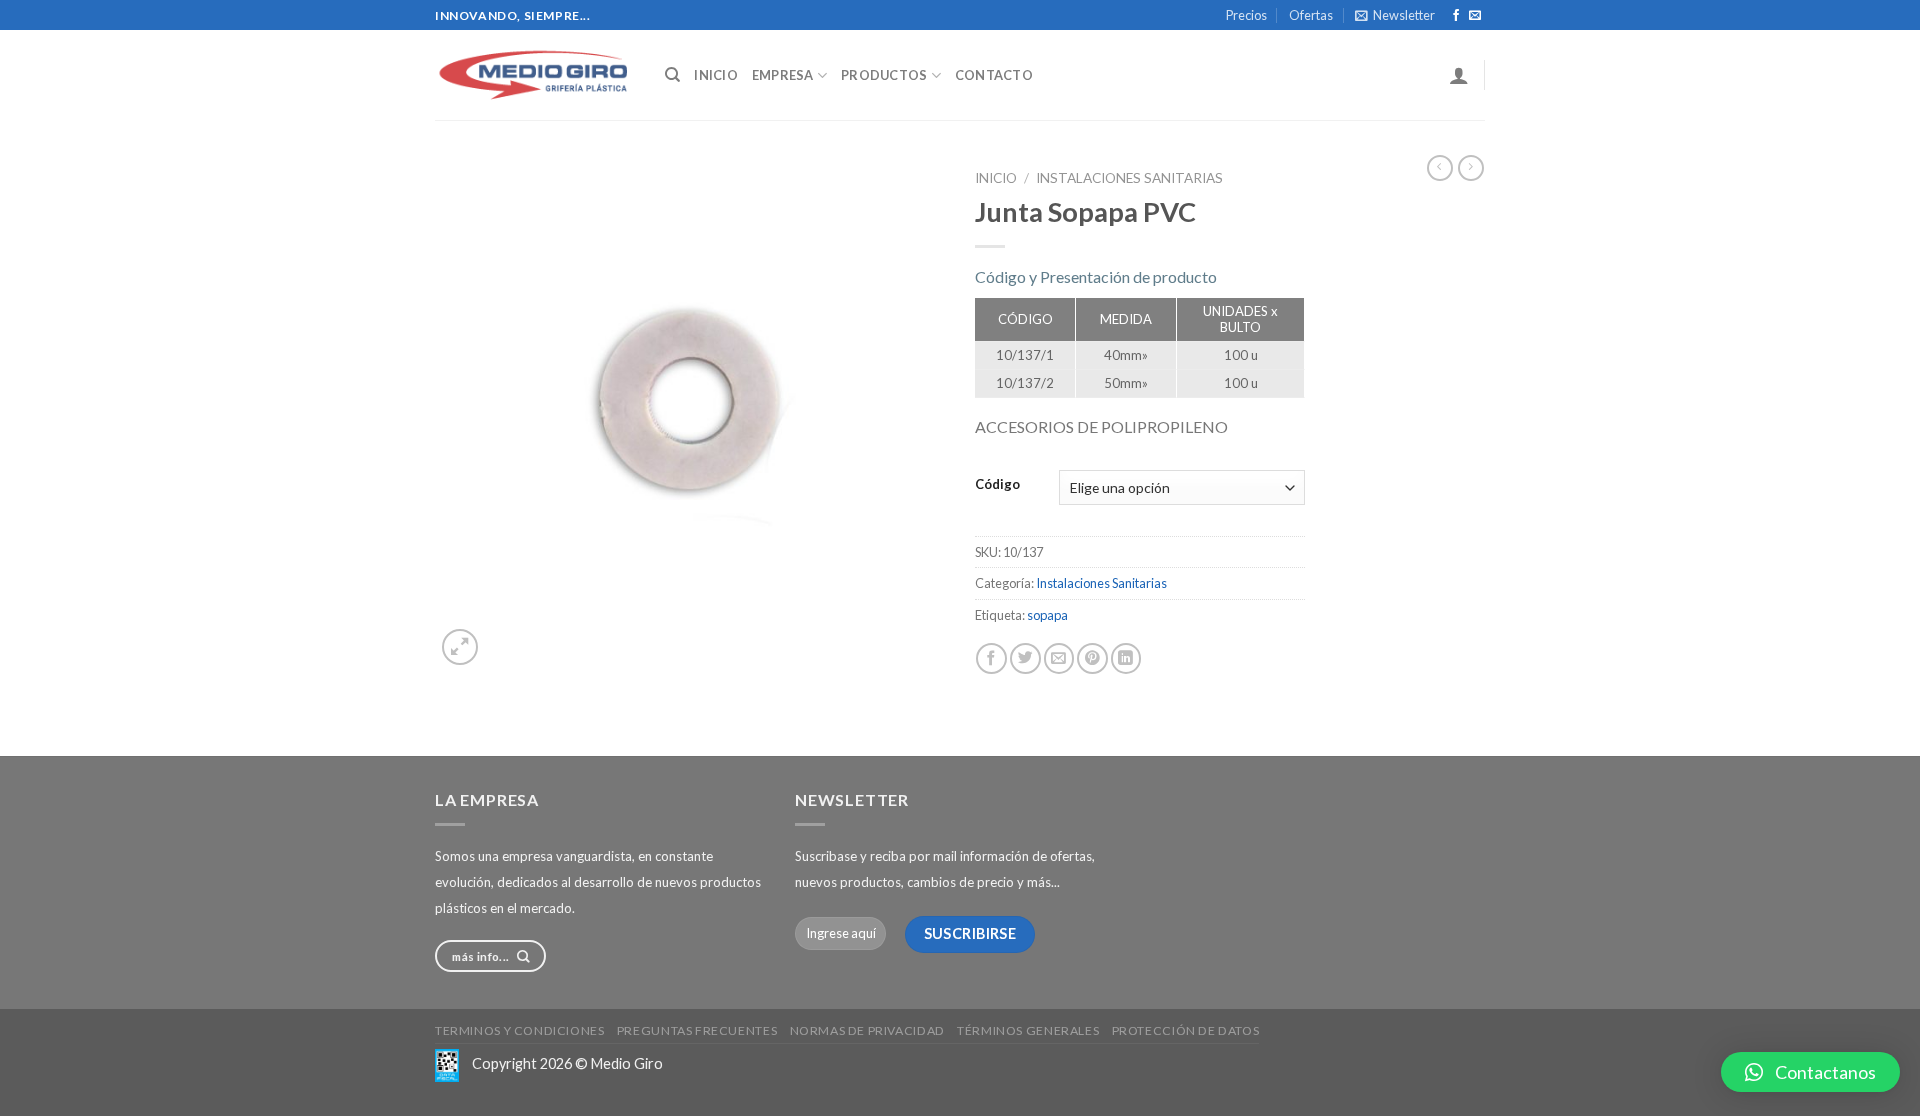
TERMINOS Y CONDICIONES (519, 1030)
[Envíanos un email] (1475, 16)
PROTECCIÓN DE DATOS (1186, 1030)
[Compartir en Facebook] (991, 658)
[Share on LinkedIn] (1126, 658)
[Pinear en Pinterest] (1092, 658)
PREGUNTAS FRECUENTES (697, 1030)
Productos (884, 75)
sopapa (1047, 615)
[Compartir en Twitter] (1025, 658)
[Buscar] (672, 75)
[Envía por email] (1059, 658)
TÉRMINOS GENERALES (1028, 1030)
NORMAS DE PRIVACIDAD (867, 1030)
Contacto (994, 75)
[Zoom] (460, 647)
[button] (1810, 1072)
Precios (1246, 15)
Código (997, 485)
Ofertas (1311, 15)
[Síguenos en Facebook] (1456, 16)
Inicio (716, 75)
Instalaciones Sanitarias (1129, 178)
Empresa (783, 75)
